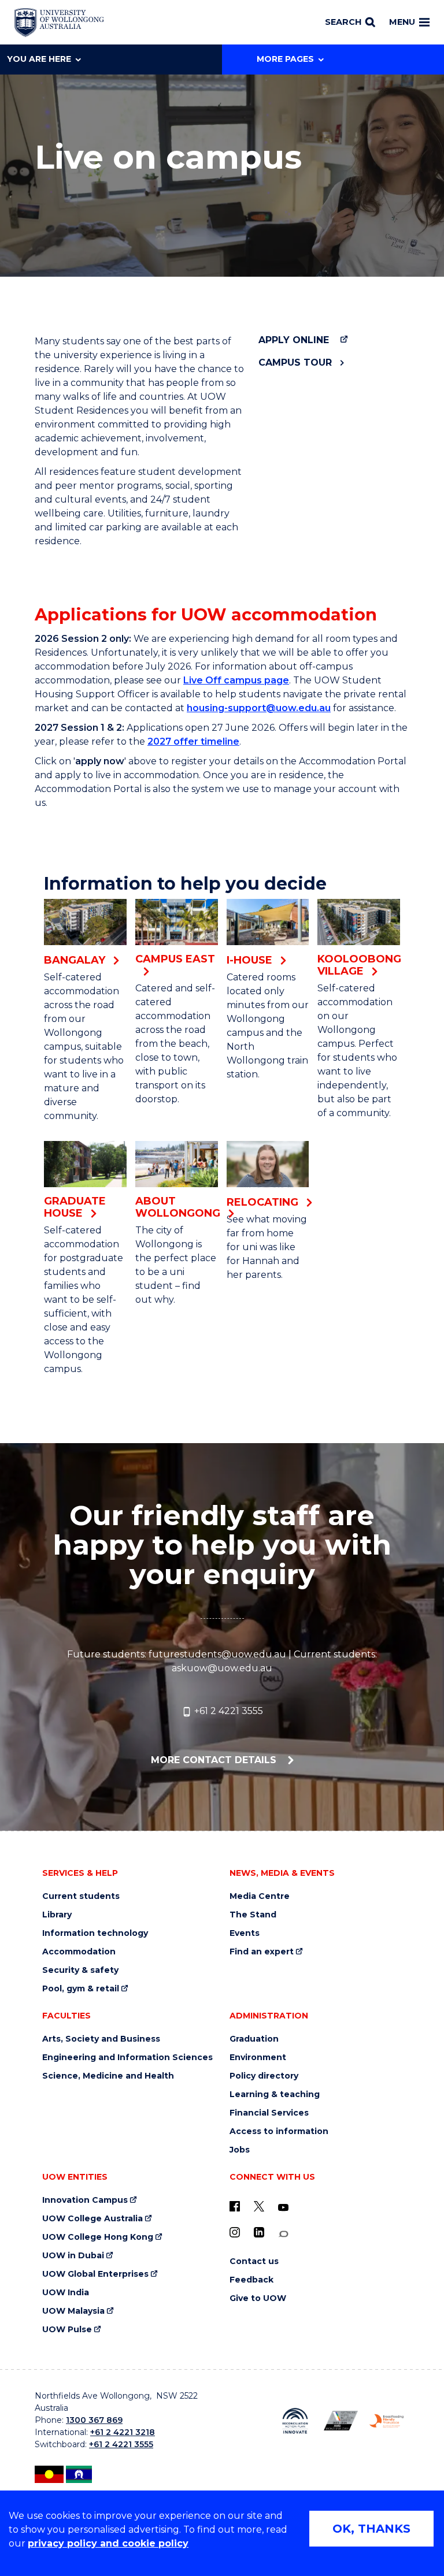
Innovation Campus (85, 2200)
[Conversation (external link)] (283, 2234)
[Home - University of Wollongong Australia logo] (59, 23)
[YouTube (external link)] (283, 2208)
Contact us (254, 2261)
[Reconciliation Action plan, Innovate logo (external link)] (295, 2421)
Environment (258, 2058)
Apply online (294, 340)
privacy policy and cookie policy (108, 2543)
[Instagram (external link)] (235, 2232)
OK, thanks (371, 2529)
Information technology (95, 1933)
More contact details (215, 1760)
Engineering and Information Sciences (127, 2058)
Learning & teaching (275, 2094)
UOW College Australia (92, 2219)
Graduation (254, 2039)
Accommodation (79, 1952)
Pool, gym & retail (81, 1989)
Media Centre (260, 1896)
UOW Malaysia (73, 2311)
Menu (402, 22)
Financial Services (269, 2113)
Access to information (279, 2131)
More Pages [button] (285, 59)
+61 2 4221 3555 (227, 1711)
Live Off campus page (236, 680)
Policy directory (264, 2076)
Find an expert (262, 1952)
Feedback (251, 2280)
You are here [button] (39, 59)
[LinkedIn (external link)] (259, 2232)
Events (245, 1933)
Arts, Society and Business (101, 2039)
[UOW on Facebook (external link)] (235, 2206)
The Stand (253, 1915)
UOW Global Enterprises (95, 2274)
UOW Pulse (67, 2330)
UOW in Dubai (73, 2256)
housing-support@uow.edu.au (259, 708)
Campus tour (295, 363)
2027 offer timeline (193, 741)
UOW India (66, 2293)
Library (57, 1915)
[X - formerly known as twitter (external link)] (259, 2206)
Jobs (240, 2150)
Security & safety (80, 1970)
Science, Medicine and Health (108, 2076)
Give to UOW (258, 2298)
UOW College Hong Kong (98, 2237)
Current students (81, 1896)
